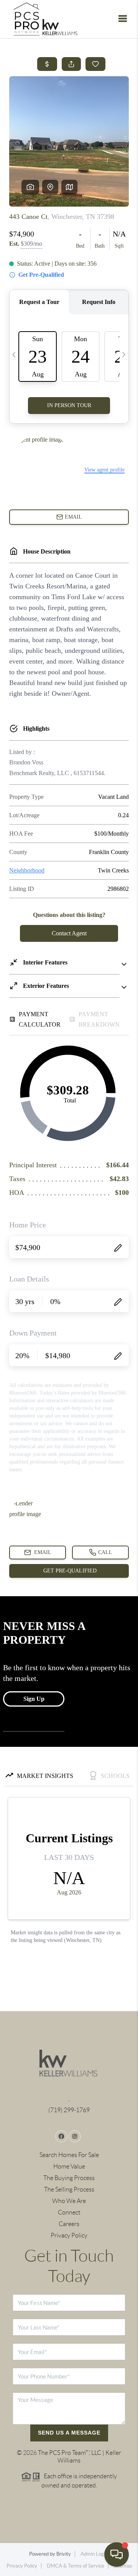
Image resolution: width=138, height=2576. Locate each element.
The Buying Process (69, 2178)
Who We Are (69, 2201)
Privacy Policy (69, 2235)
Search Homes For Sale (69, 2155)
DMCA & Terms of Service (76, 2566)
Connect (69, 2212)
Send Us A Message (69, 2433)
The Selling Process (69, 2189)
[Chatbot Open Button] (117, 2555)
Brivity (64, 2554)
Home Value (69, 2166)
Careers (69, 2224)
